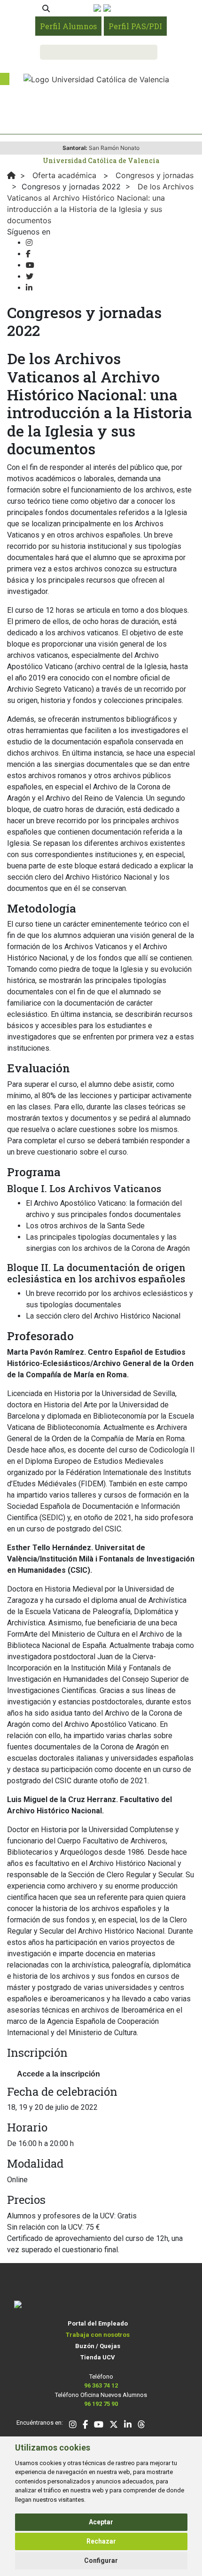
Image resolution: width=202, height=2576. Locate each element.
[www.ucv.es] (11, 175)
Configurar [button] (101, 2560)
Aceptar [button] (101, 2522)
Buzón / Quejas (98, 2346)
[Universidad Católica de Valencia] (96, 78)
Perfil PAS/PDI (135, 26)
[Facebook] (28, 254)
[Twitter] (30, 277)
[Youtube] (30, 265)
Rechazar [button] (101, 2541)
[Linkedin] (29, 288)
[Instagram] (29, 243)
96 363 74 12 (101, 2385)
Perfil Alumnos (68, 26)
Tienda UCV (98, 2357)
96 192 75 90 (101, 2404)
